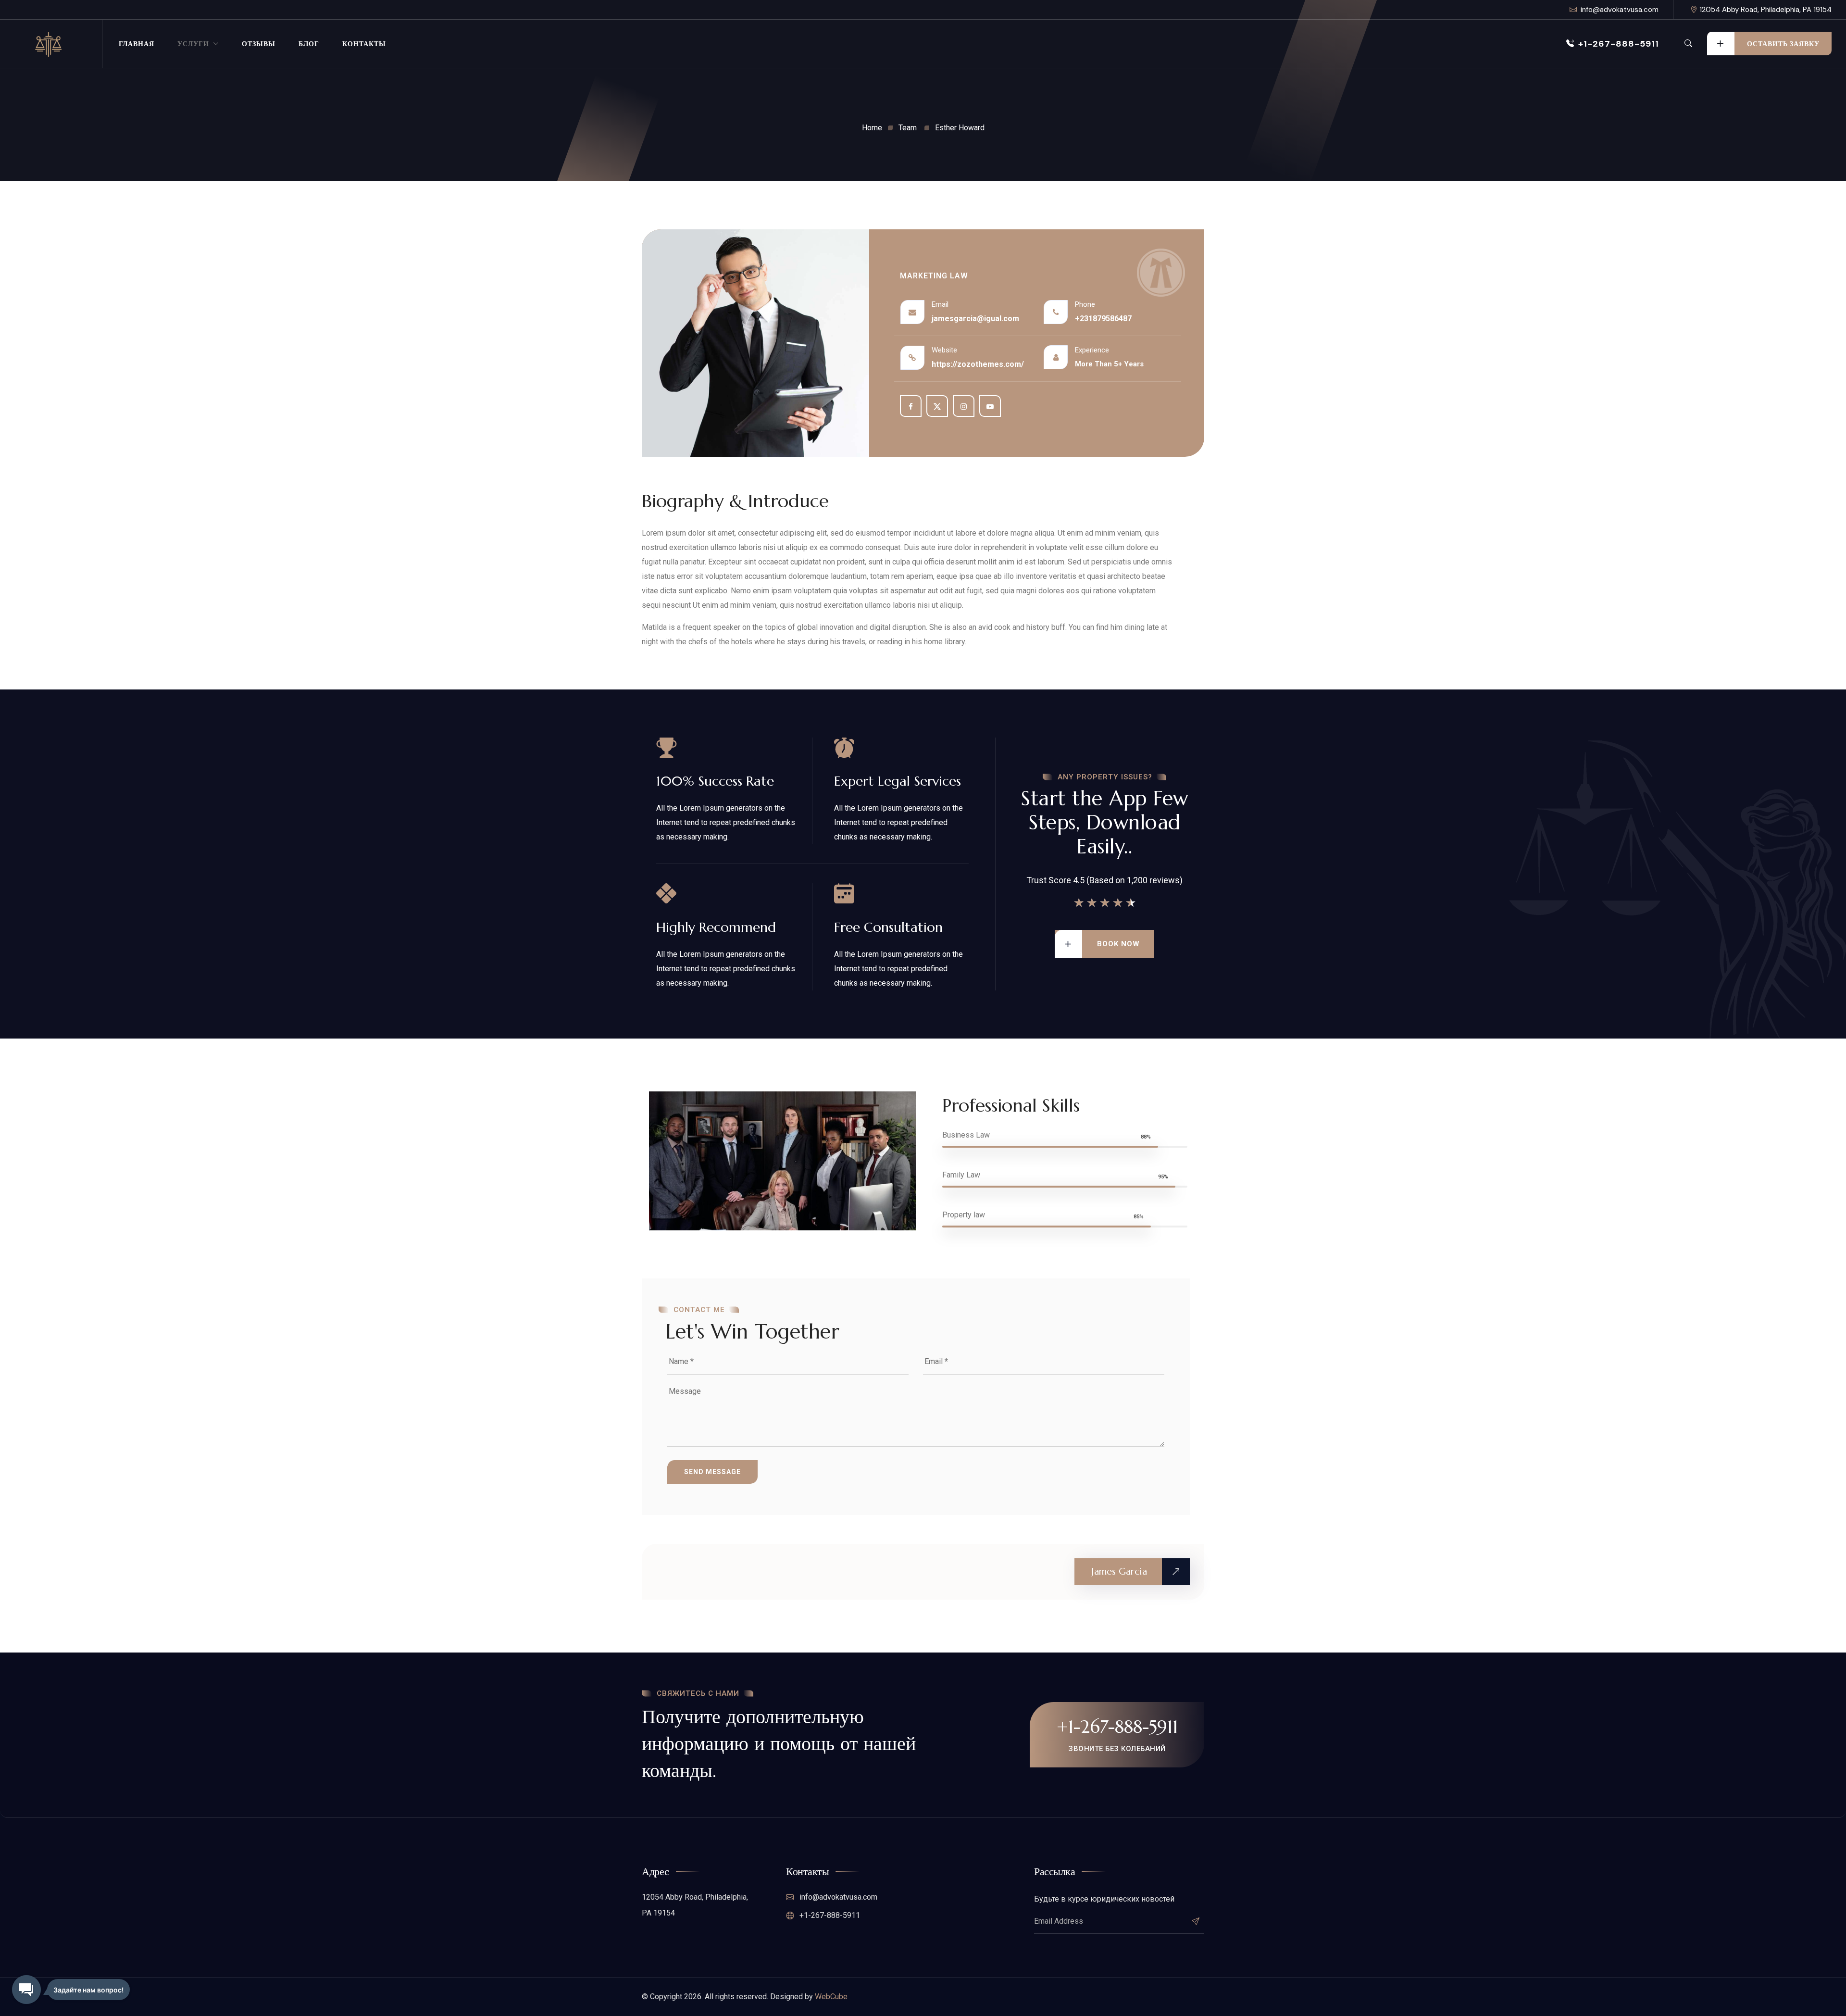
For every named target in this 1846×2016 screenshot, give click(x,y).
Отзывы (259, 44)
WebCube (831, 1997)
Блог (309, 44)
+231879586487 (1103, 319)
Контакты (364, 44)
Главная (137, 44)
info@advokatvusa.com (1620, 10)
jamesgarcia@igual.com (975, 319)
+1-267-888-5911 (1619, 44)
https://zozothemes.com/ (978, 364)
